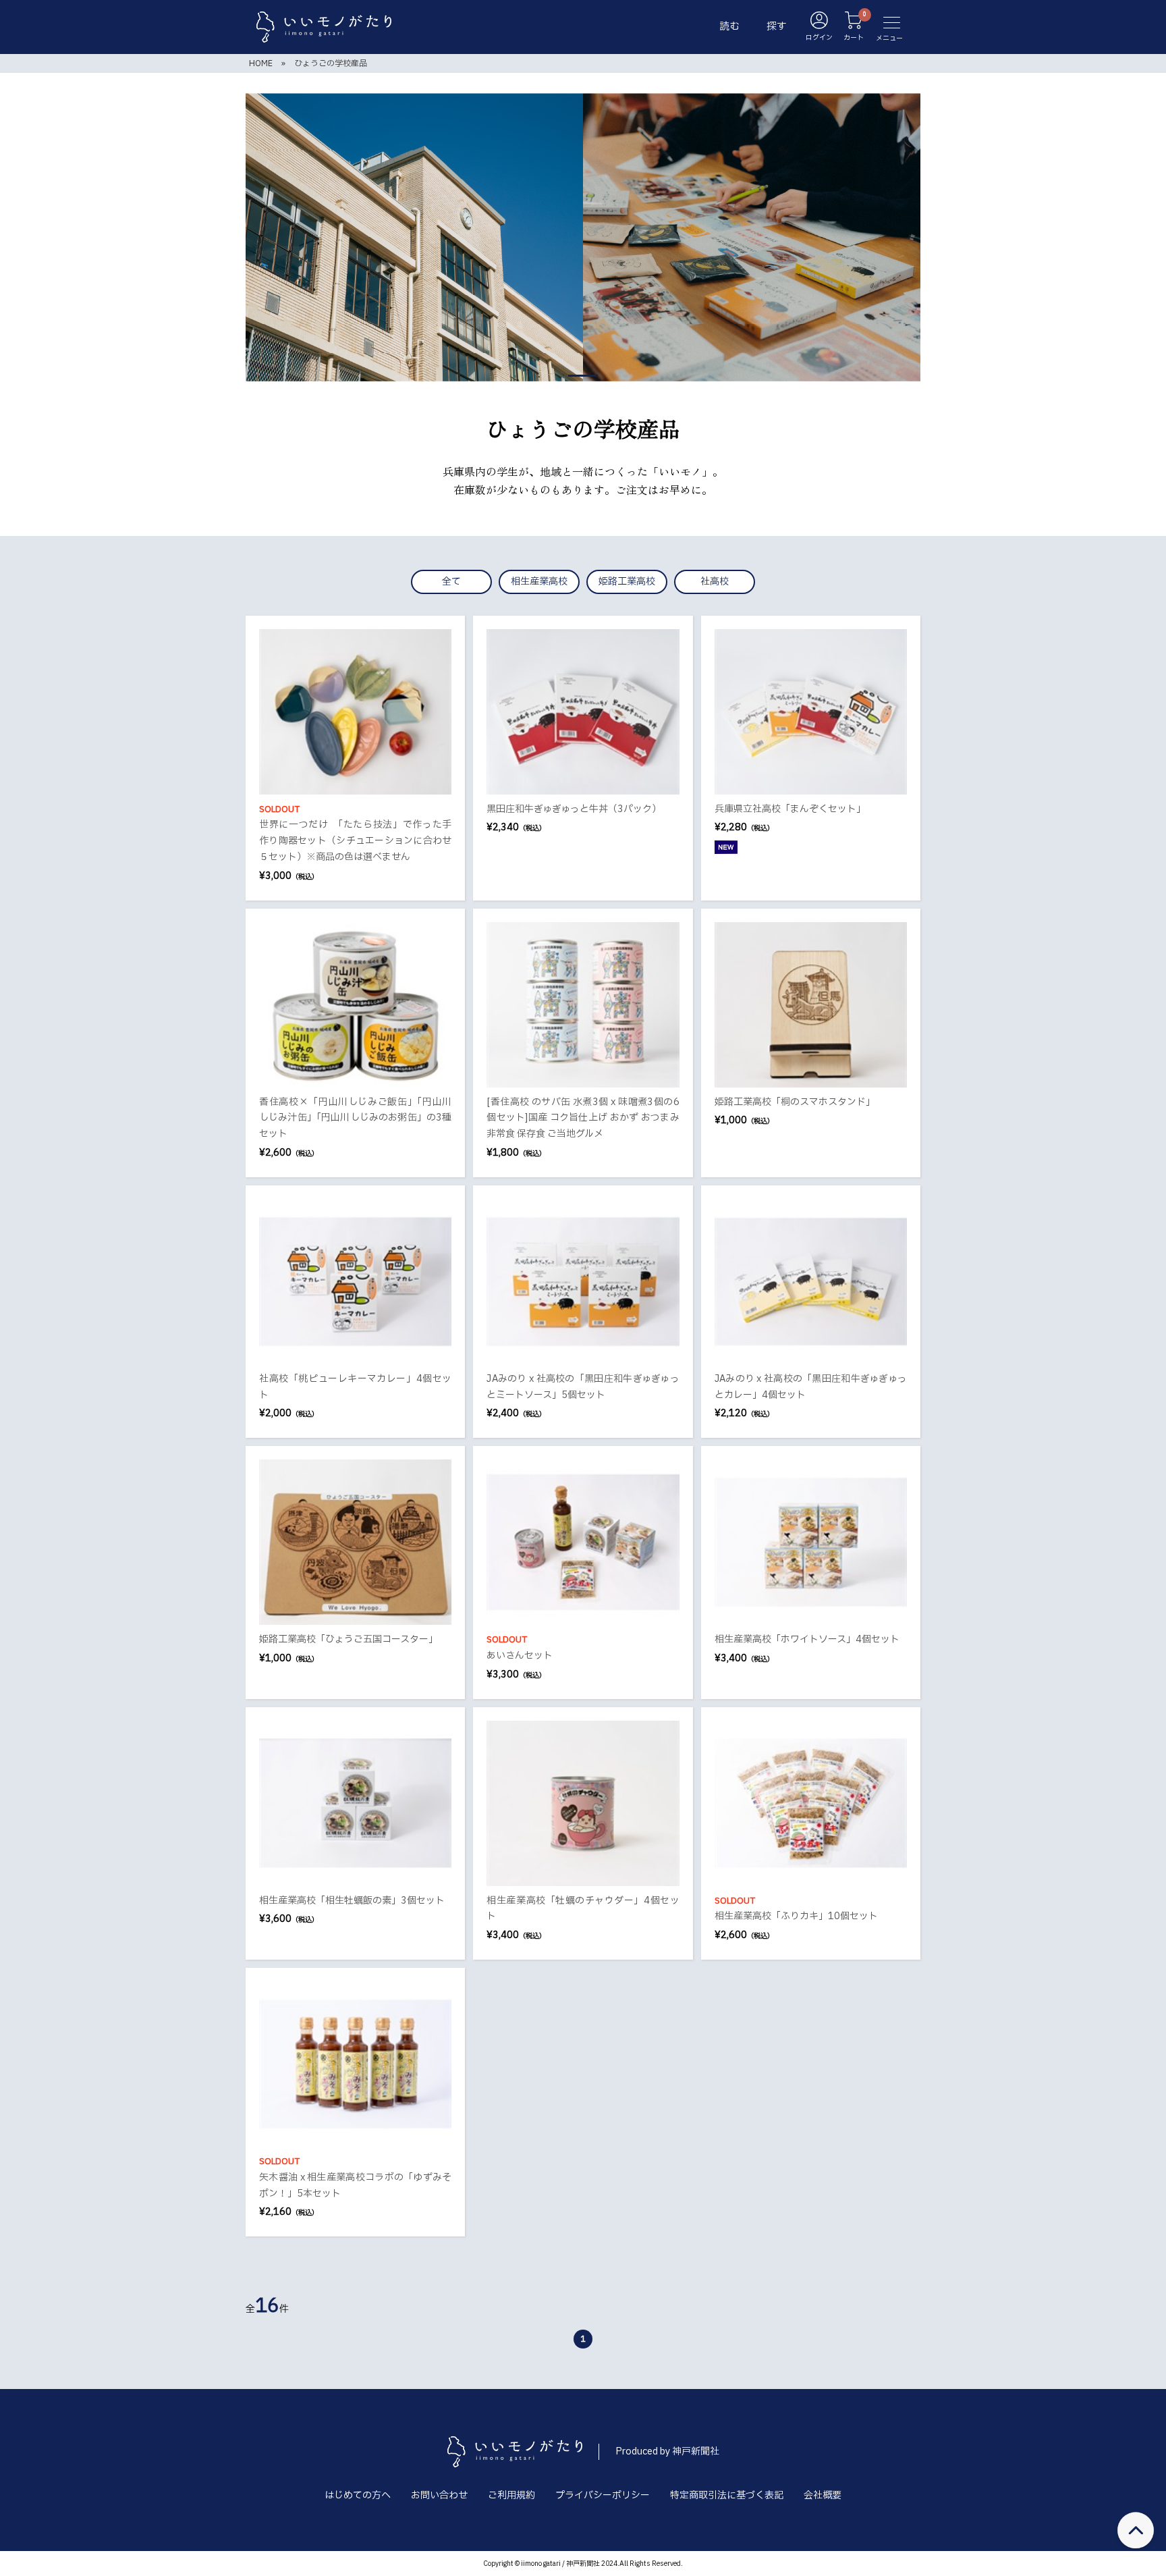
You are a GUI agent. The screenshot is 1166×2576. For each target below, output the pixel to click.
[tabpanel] (583, 237)
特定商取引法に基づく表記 (727, 2495)
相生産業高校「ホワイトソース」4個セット (807, 1639)
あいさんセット (520, 1656)
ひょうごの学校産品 (331, 63)
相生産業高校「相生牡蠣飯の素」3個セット (352, 1901)
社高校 (715, 582)
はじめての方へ (358, 2495)
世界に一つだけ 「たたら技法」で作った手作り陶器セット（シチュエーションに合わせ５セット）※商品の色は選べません (355, 841)
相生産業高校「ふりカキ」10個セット (796, 1916)
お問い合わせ (439, 2495)
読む (729, 27)
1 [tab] (583, 376)
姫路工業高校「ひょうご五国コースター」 (349, 1639)
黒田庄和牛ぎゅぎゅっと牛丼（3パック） (574, 809)
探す (777, 27)
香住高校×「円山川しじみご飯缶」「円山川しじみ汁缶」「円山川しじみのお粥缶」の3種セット (355, 1118)
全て (451, 582)
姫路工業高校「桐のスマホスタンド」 (795, 1102)
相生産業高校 (539, 582)
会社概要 (823, 2495)
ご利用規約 (511, 2495)
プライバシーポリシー (603, 2495)
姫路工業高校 (627, 582)
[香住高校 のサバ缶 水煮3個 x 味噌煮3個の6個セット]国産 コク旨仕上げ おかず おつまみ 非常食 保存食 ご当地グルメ (583, 1118)
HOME (261, 63)
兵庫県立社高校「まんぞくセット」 (790, 809)
